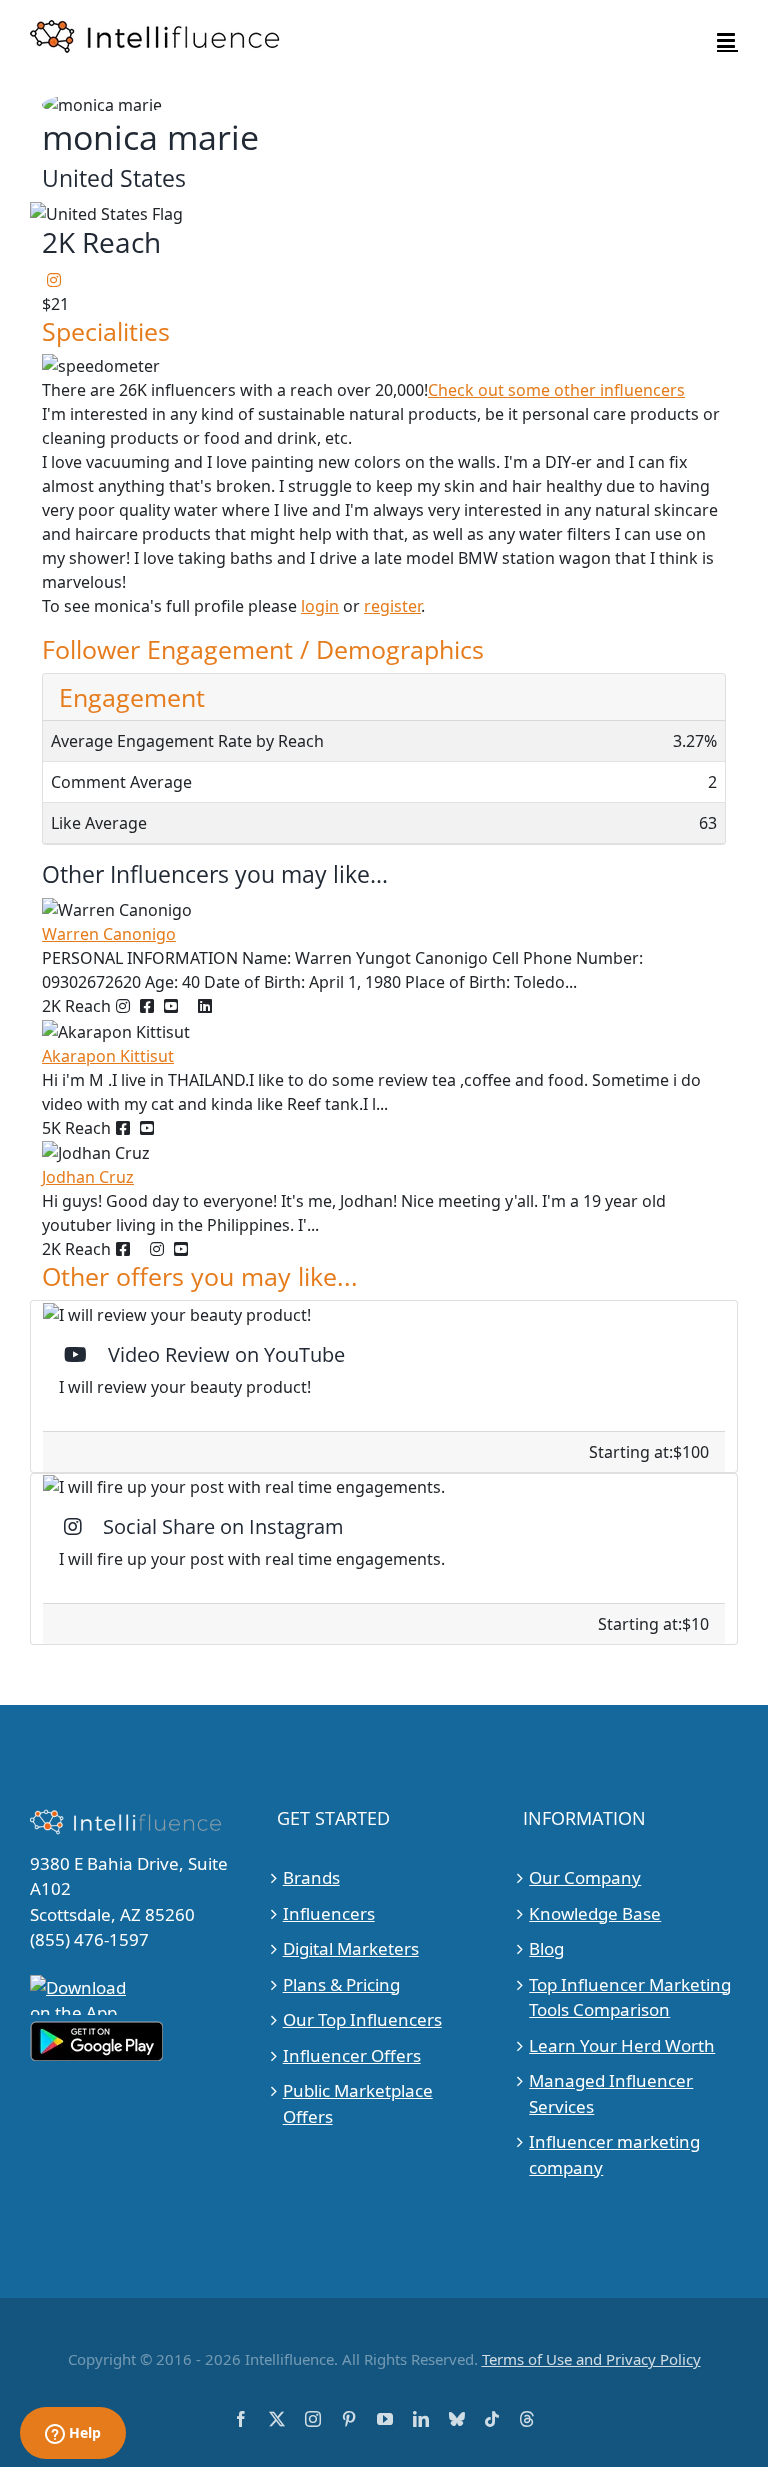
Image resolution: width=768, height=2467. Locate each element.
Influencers (329, 1913)
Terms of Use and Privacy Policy (591, 2359)
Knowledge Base (595, 1913)
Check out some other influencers (556, 390)
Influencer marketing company (614, 2154)
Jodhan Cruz (88, 1177)
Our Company (585, 1877)
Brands (311, 1877)
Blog (546, 1948)
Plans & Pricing (341, 1984)
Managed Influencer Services (611, 2093)
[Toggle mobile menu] (727, 40)
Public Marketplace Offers (358, 2103)
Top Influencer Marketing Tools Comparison (630, 1997)
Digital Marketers (351, 1948)
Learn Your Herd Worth (622, 2045)
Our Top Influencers (362, 2019)
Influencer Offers (352, 2055)
